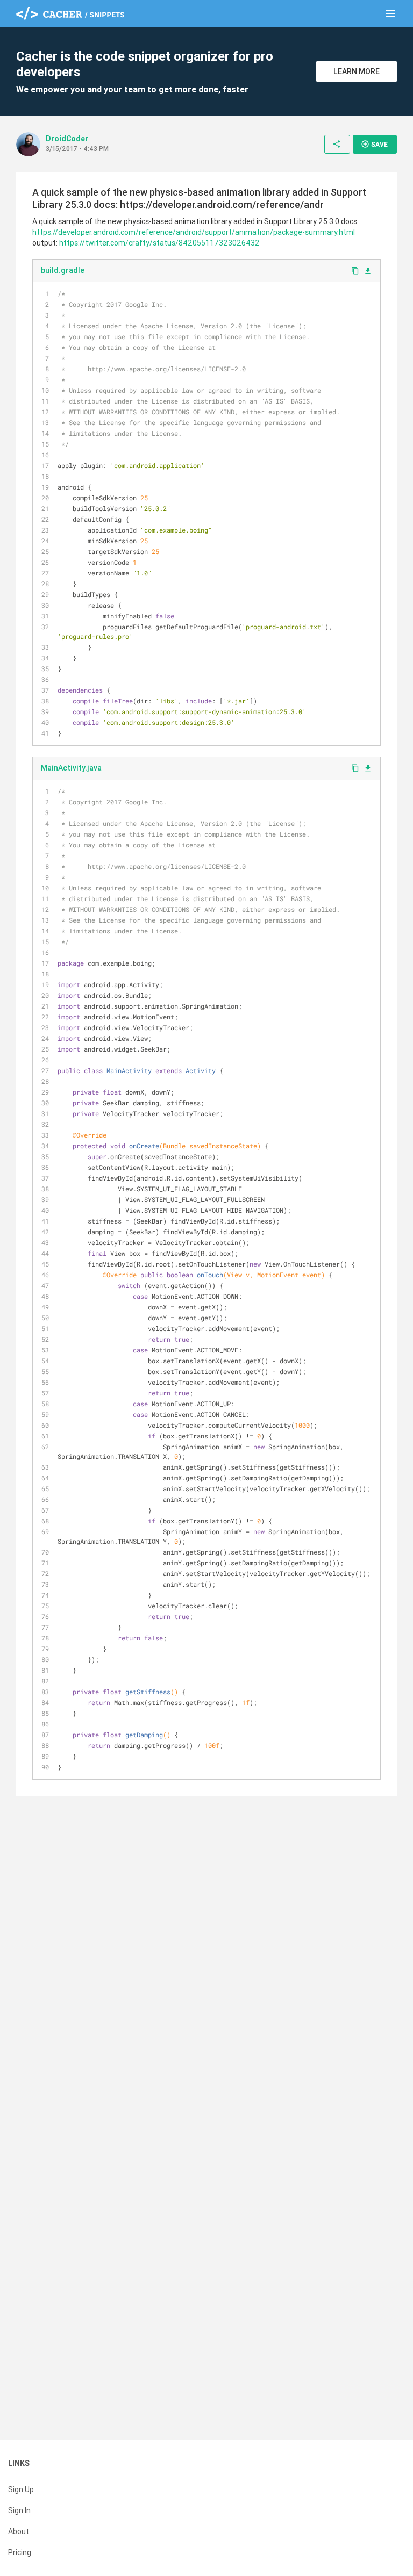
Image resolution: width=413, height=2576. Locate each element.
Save (374, 144)
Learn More (357, 71)
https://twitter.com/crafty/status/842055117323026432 (159, 243)
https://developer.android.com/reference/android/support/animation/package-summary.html (194, 232)
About (19, 2531)
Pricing (20, 2552)
